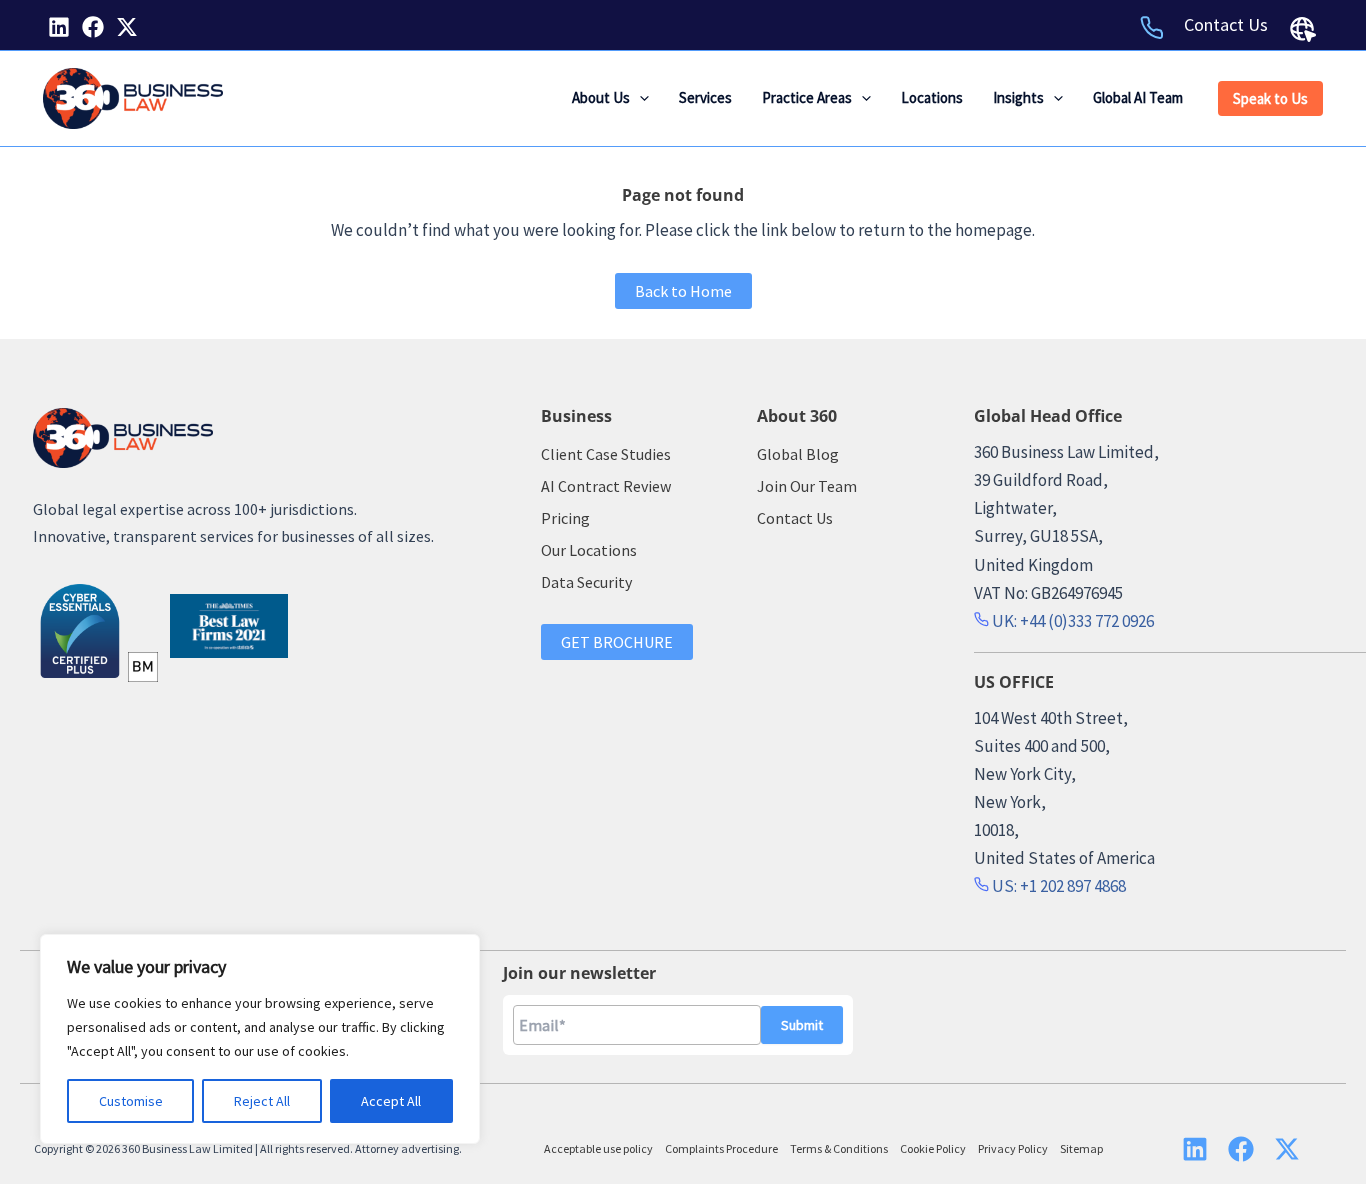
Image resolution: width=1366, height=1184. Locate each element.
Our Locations (589, 550)
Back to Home (683, 291)
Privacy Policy (1013, 1148)
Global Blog (798, 454)
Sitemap (1081, 1148)
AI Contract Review (606, 486)
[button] (639, 98)
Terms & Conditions (839, 1148)
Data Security (586, 582)
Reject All (262, 1101)
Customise (131, 1101)
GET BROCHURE (617, 642)
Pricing (565, 518)
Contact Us (1226, 24)
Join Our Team (807, 486)
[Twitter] (127, 27)
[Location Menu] (1303, 29)
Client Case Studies (606, 454)
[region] (260, 1039)
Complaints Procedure (721, 1148)
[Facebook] (93, 27)
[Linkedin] (59, 27)
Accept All (391, 1101)
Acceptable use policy (598, 1148)
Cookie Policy (933, 1148)
